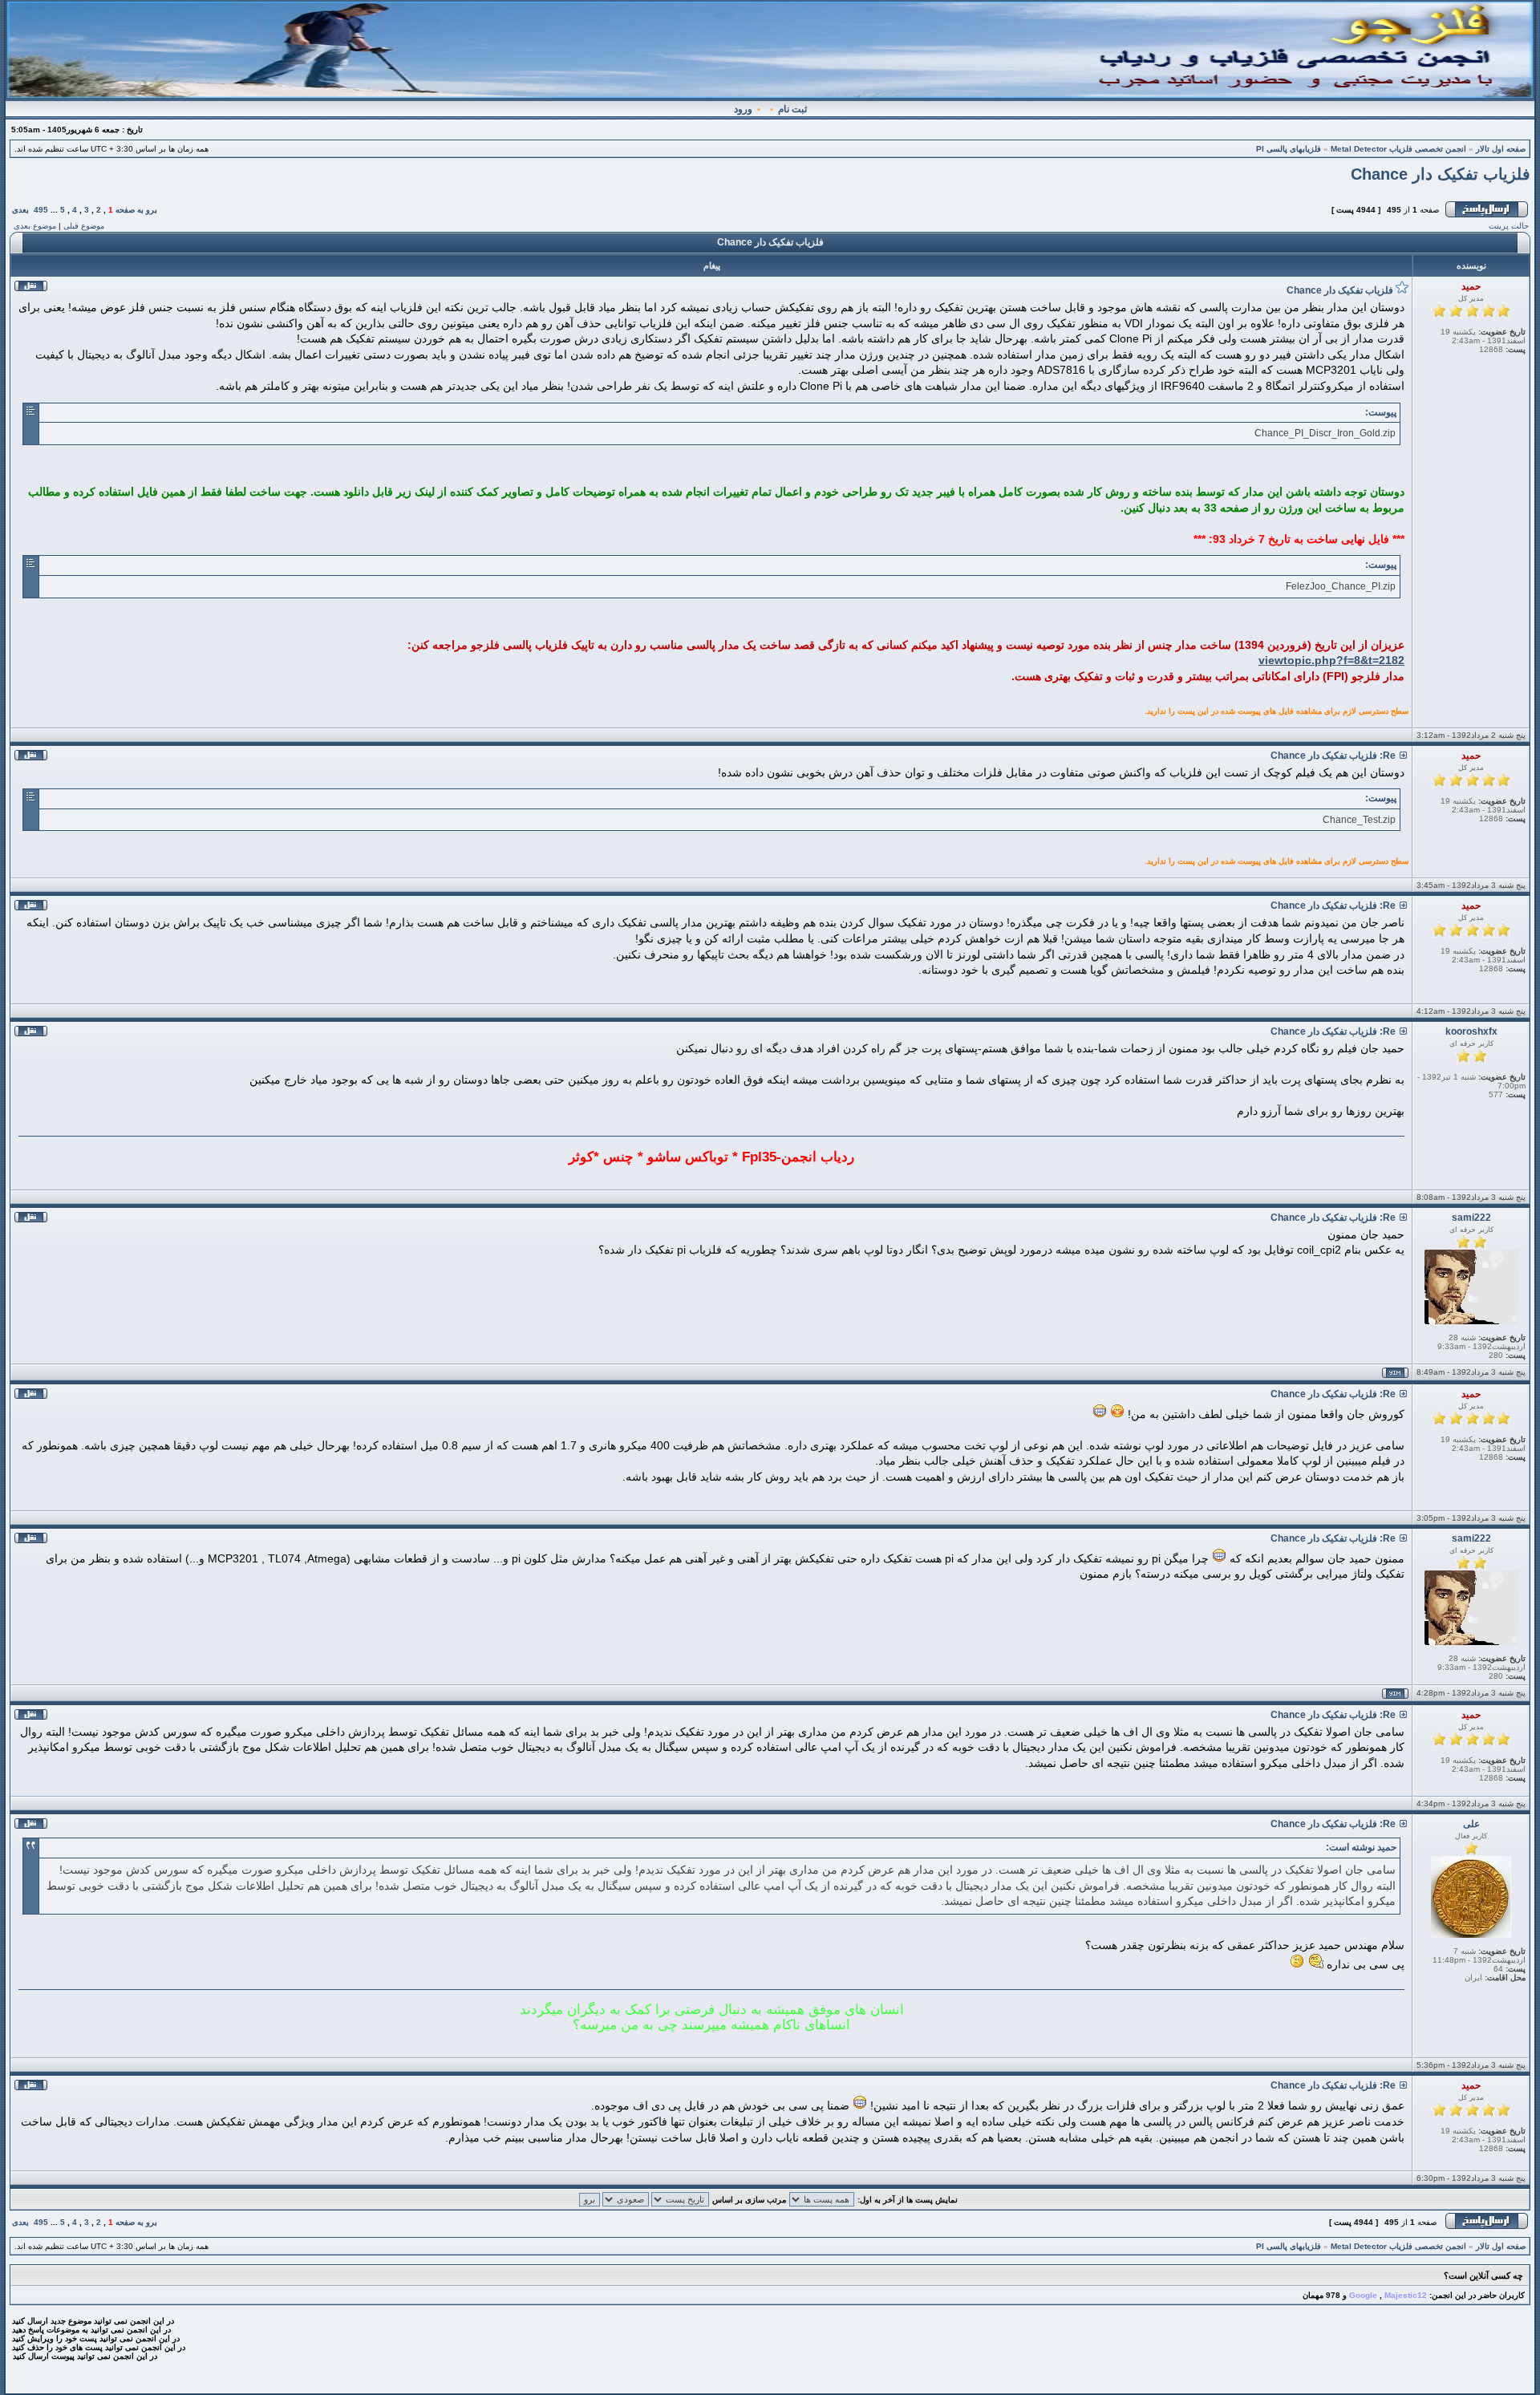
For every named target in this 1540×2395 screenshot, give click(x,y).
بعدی (20, 210)
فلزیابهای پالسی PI (1289, 149)
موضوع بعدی (35, 226)
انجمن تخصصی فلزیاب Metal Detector (1398, 149)
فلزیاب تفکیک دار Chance (1441, 174)
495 (41, 210)
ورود (743, 109)
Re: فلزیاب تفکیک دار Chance (1333, 756)
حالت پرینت (1509, 226)
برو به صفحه (136, 210)
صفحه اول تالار (1501, 149)
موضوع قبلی (84, 226)
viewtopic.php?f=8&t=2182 (1331, 660)
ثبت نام (792, 109)
